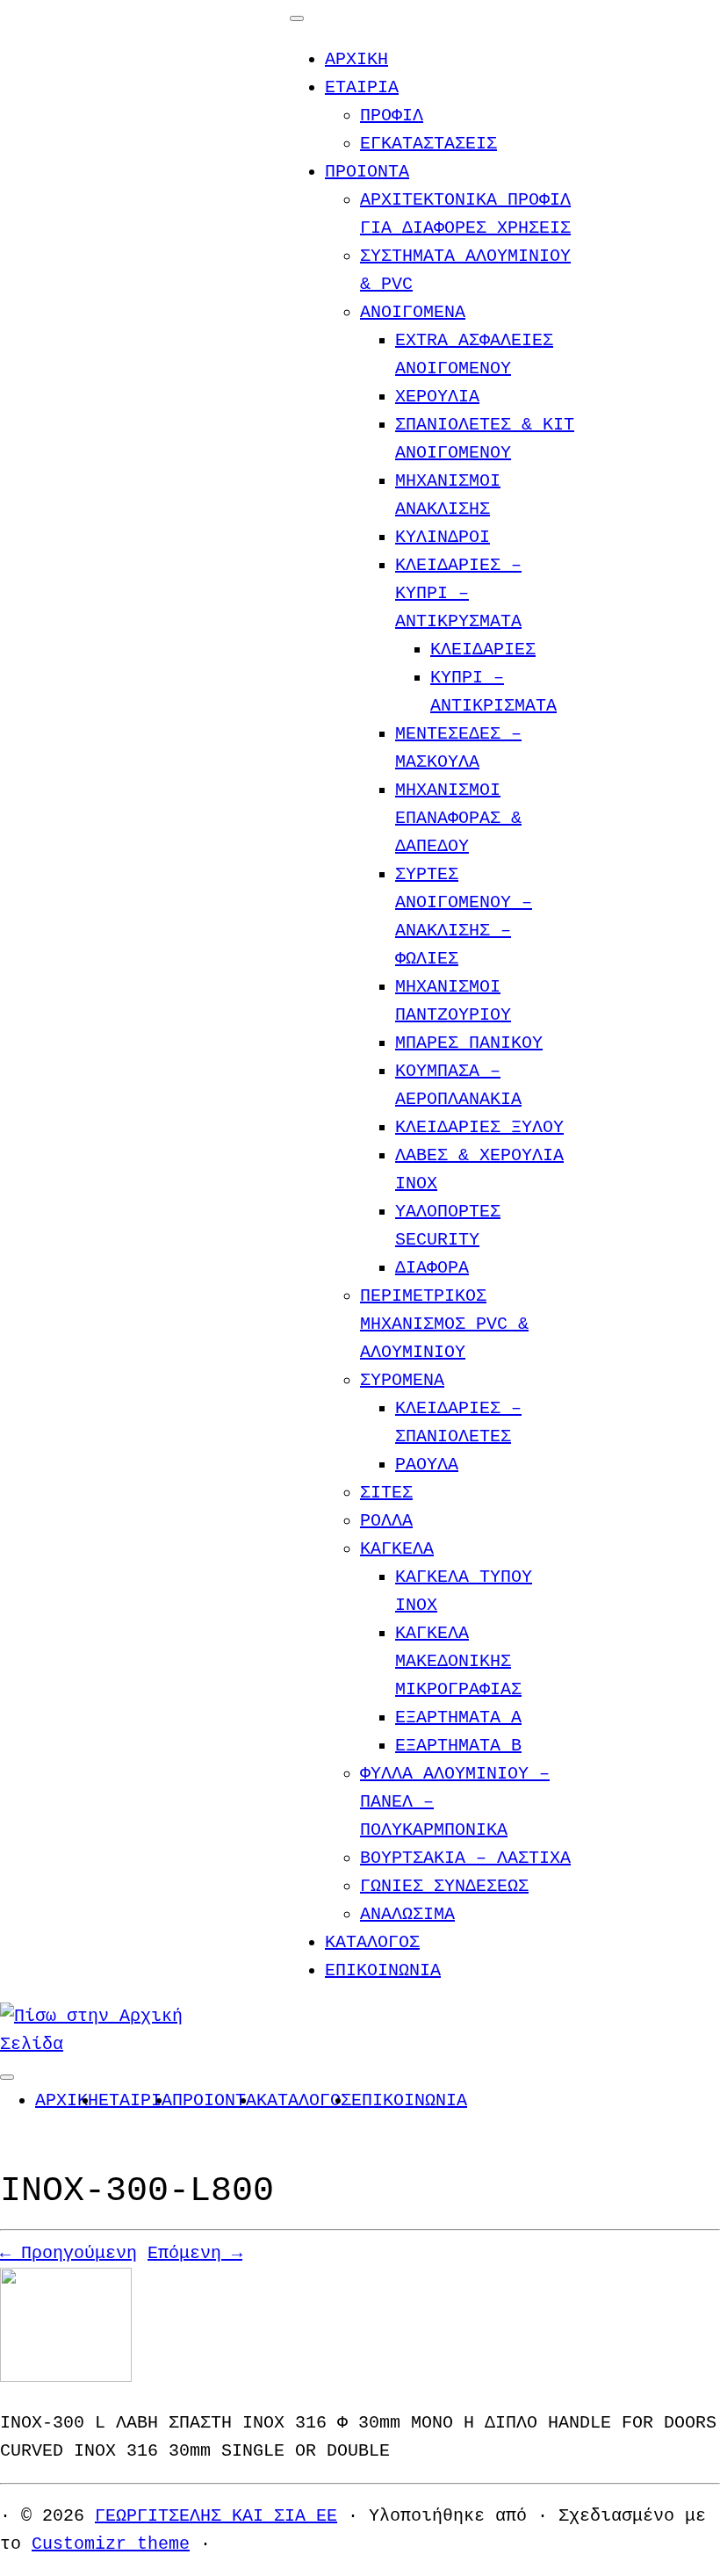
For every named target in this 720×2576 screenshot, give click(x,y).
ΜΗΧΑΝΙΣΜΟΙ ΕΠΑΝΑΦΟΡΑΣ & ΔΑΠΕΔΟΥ (458, 818)
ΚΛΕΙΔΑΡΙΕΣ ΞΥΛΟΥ (479, 1127)
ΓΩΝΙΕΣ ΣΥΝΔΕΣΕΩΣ (444, 1886)
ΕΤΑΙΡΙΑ (362, 87)
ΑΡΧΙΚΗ (356, 59)
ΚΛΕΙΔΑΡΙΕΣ (483, 649)
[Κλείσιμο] (297, 18)
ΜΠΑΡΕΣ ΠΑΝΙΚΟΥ (469, 1043)
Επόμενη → (195, 2253)
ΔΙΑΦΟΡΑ (432, 1268)
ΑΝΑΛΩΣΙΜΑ (407, 1914)
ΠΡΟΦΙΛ (392, 115)
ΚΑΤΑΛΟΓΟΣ (372, 1942)
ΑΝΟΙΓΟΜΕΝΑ (413, 312)
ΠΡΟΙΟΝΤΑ (367, 172)
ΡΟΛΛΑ (386, 1521)
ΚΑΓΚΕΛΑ (397, 1549)
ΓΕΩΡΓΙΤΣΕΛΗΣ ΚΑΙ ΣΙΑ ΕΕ (216, 2516)
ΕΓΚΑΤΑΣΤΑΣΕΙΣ (428, 144)
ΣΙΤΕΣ (386, 1493)
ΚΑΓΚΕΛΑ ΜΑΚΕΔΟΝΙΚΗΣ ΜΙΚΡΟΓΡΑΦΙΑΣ (458, 1661)
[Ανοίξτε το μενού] (7, 2077)
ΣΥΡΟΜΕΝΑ (402, 1380)
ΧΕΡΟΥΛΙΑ (437, 397)
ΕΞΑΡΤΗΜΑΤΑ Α (458, 1717)
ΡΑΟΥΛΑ (427, 1465)
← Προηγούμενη (68, 2253)
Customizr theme (111, 2544)
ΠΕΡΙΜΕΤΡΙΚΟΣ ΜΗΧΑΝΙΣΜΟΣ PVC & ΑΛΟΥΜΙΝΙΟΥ (444, 1324)
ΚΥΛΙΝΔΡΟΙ (443, 537)
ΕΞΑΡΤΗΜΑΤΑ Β (458, 1746)
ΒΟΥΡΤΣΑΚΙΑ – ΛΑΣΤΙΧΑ (465, 1858)
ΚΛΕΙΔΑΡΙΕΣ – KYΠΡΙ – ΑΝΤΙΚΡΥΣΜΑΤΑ (458, 593)
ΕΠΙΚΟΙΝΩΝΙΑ (383, 1970)
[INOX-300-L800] (66, 2377)
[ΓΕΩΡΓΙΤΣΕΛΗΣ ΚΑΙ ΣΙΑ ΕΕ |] (110, 2044)
